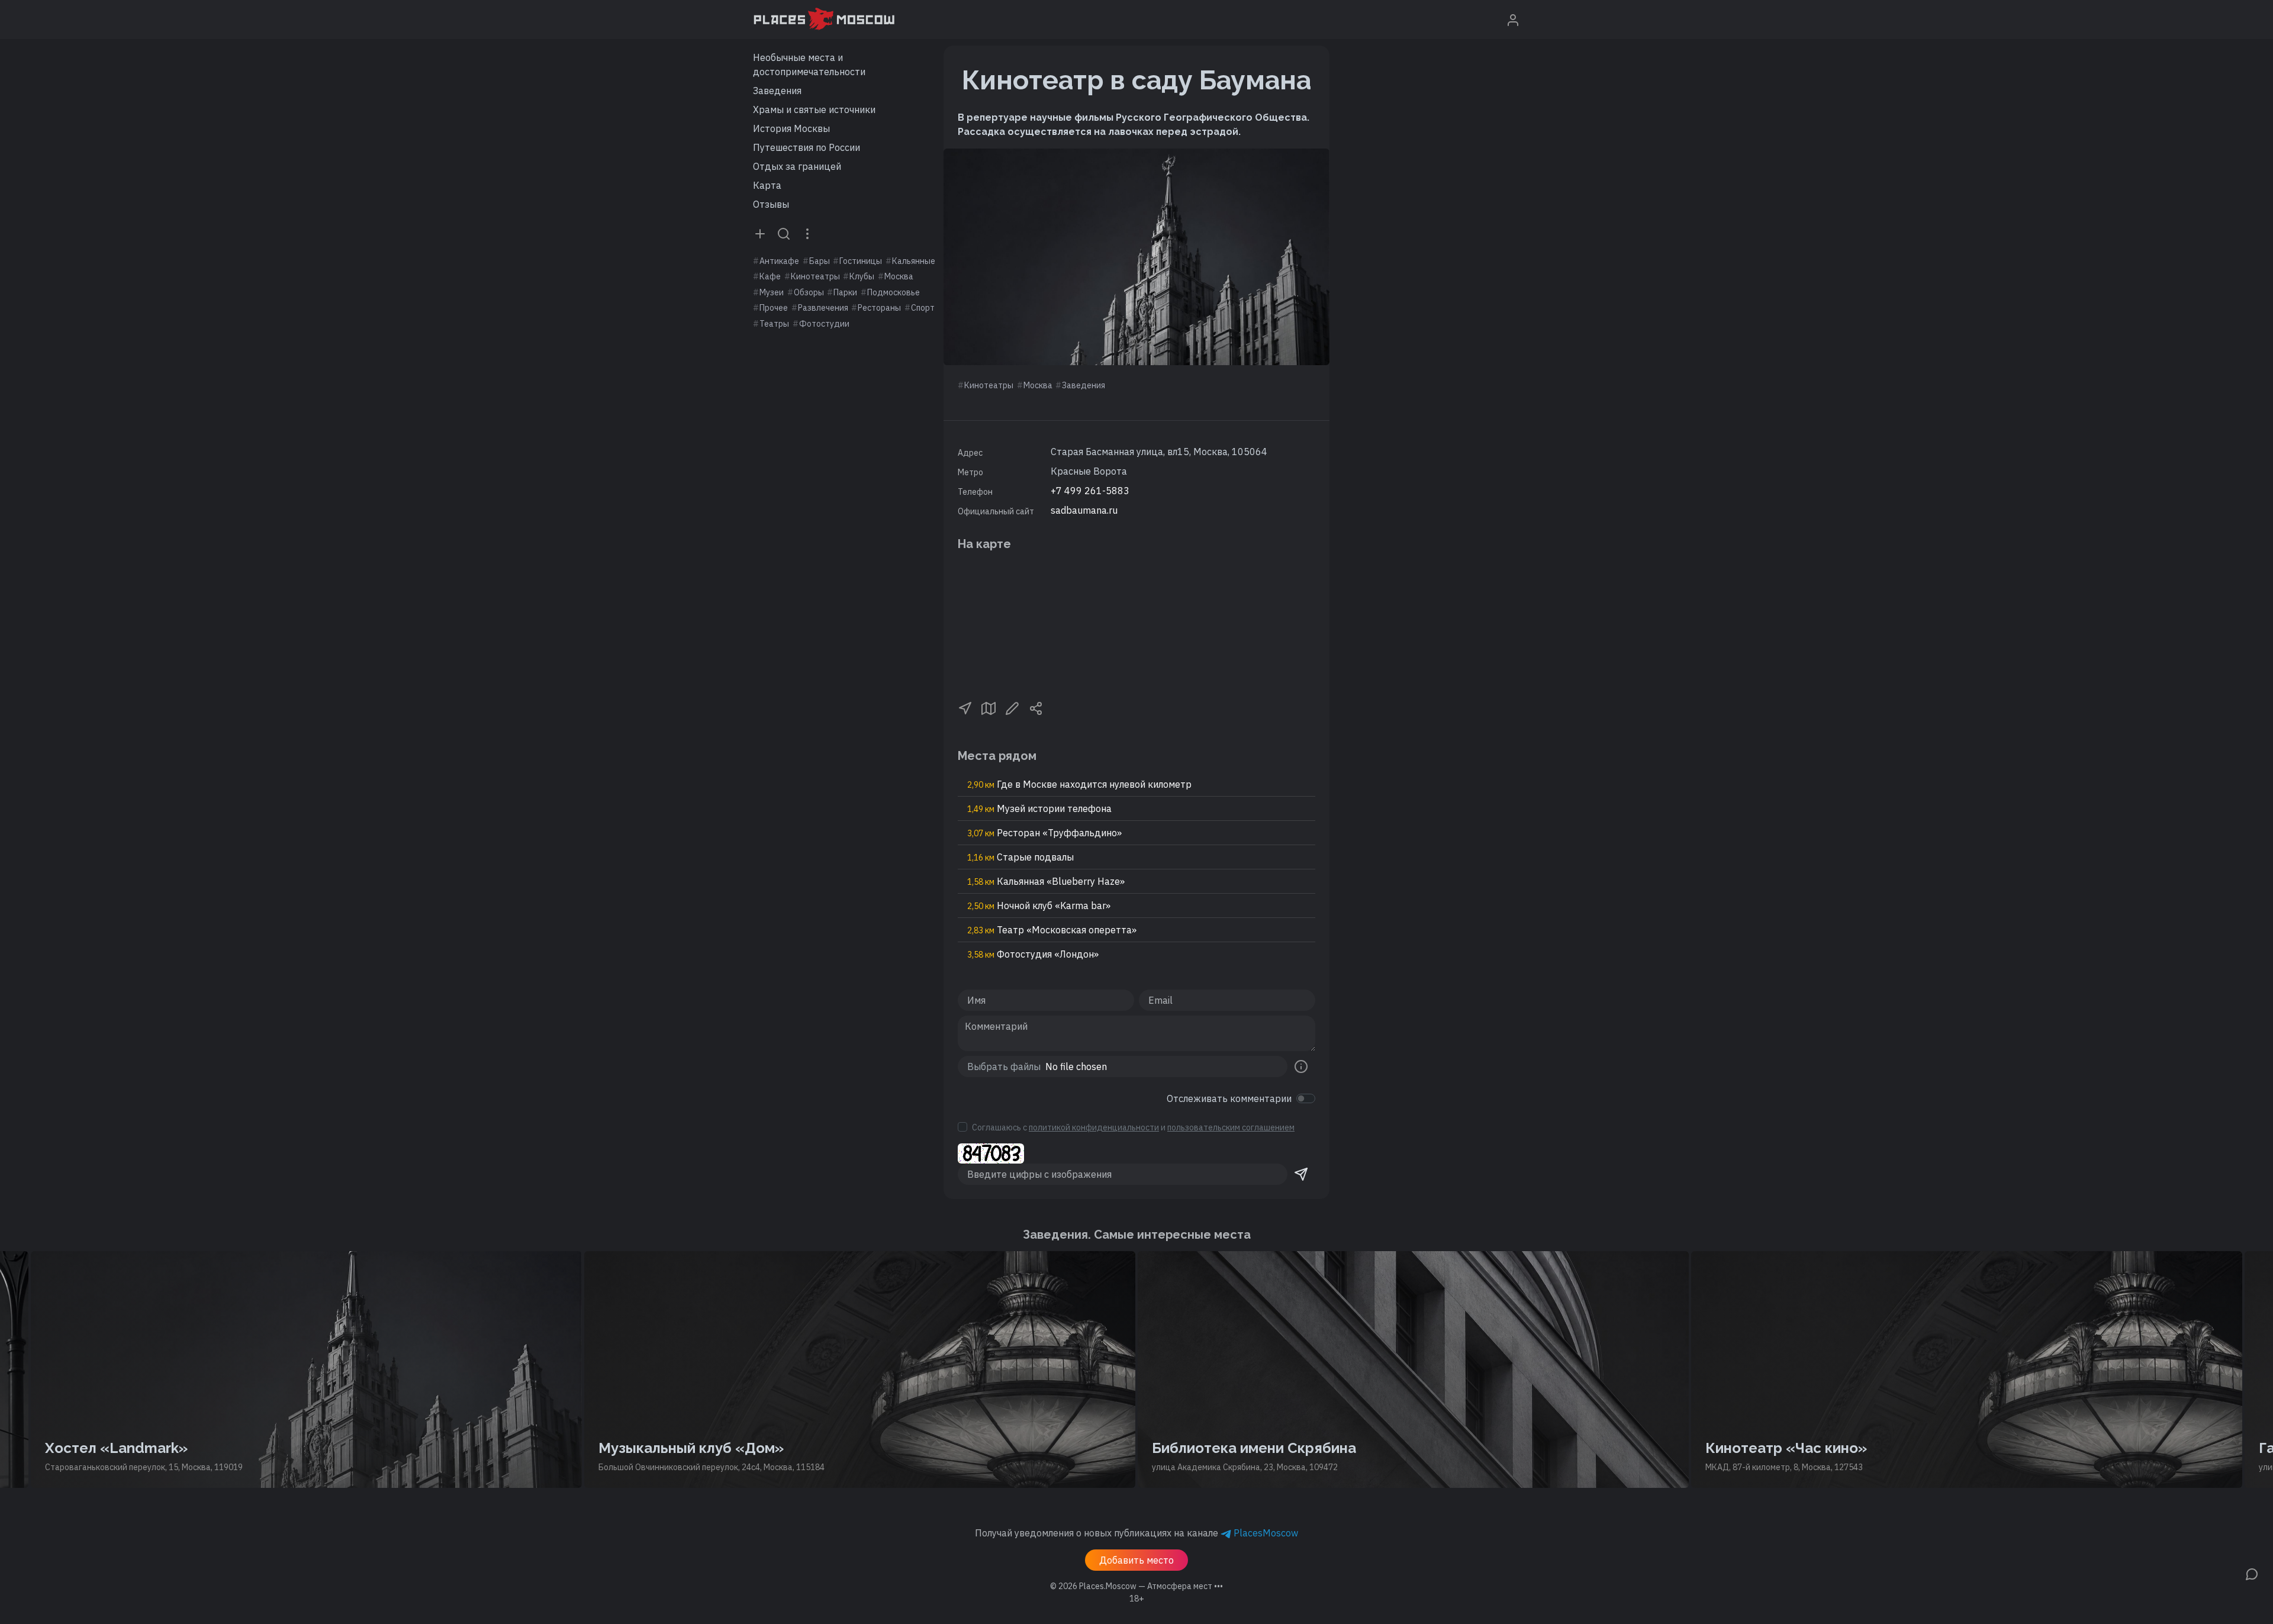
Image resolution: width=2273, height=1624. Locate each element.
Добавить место (1136, 1560)
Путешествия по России (807, 147)
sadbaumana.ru (1084, 510)
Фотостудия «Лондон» (1033, 954)
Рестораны (879, 308)
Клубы (862, 276)
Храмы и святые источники (814, 109)
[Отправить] (1301, 1174)
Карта (767, 185)
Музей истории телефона (1039, 808)
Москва (899, 276)
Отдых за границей (797, 166)
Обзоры (809, 292)
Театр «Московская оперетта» (1052, 930)
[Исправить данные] (1012, 707)
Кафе (770, 276)
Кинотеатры (815, 276)
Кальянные (914, 261)
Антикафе (779, 261)
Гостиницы (861, 261)
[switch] (1306, 1098)
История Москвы (791, 128)
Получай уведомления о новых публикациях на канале (1136, 1533)
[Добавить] (760, 233)
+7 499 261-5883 (1090, 491)
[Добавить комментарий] (2252, 1573)
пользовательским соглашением (1231, 1127)
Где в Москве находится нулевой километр (1079, 784)
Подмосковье (894, 292)
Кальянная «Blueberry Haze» (1046, 881)
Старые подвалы (1020, 857)
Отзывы (771, 204)
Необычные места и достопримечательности (809, 65)
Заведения (777, 91)
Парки (845, 292)
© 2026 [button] (1136, 1586)
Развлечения (823, 308)
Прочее (774, 308)
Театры (774, 324)
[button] (965, 707)
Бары (820, 261)
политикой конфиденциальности (1094, 1127)
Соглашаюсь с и (1133, 1127)
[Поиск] (784, 233)
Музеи (772, 292)
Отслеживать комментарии (1229, 1098)
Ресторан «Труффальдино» (1044, 833)
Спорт (923, 308)
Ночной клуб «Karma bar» (1039, 906)
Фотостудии (824, 324)
